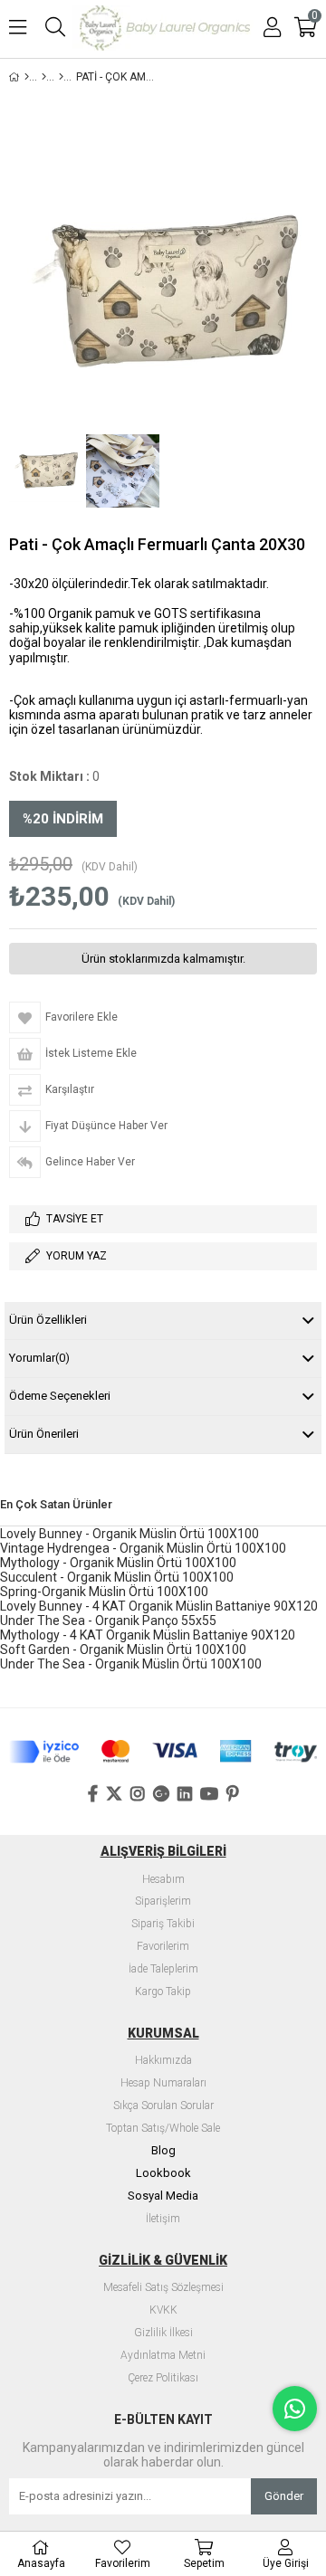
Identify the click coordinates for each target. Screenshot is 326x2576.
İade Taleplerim (163, 1969)
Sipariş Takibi (163, 1924)
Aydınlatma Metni (163, 2356)
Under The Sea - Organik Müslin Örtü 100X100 (131, 1664)
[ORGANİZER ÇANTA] (61, 77)
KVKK (163, 2310)
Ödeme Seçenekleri (60, 1396)
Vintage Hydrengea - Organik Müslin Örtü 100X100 (143, 1548)
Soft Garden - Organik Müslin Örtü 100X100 (123, 1649)
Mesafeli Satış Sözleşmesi (163, 2288)
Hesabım (163, 1880)
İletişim (163, 2219)
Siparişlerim (163, 1901)
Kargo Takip (163, 1992)
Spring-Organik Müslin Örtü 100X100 (104, 1592)
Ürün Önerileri (44, 1434)
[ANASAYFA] (27, 77)
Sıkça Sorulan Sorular (163, 2106)
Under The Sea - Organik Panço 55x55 (108, 1621)
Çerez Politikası (163, 2378)
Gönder (284, 2496)
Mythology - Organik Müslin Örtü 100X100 (118, 1563)
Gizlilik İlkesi (163, 2333)
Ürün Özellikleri (48, 1320)
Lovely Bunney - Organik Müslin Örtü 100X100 (129, 1534)
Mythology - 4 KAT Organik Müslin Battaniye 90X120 (148, 1635)
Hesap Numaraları (163, 2083)
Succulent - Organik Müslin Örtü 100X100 (117, 1577)
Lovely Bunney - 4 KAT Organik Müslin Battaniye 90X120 (159, 1606)
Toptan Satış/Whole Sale (163, 2129)
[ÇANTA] (44, 77)
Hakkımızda (163, 2061)
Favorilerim (163, 1947)
